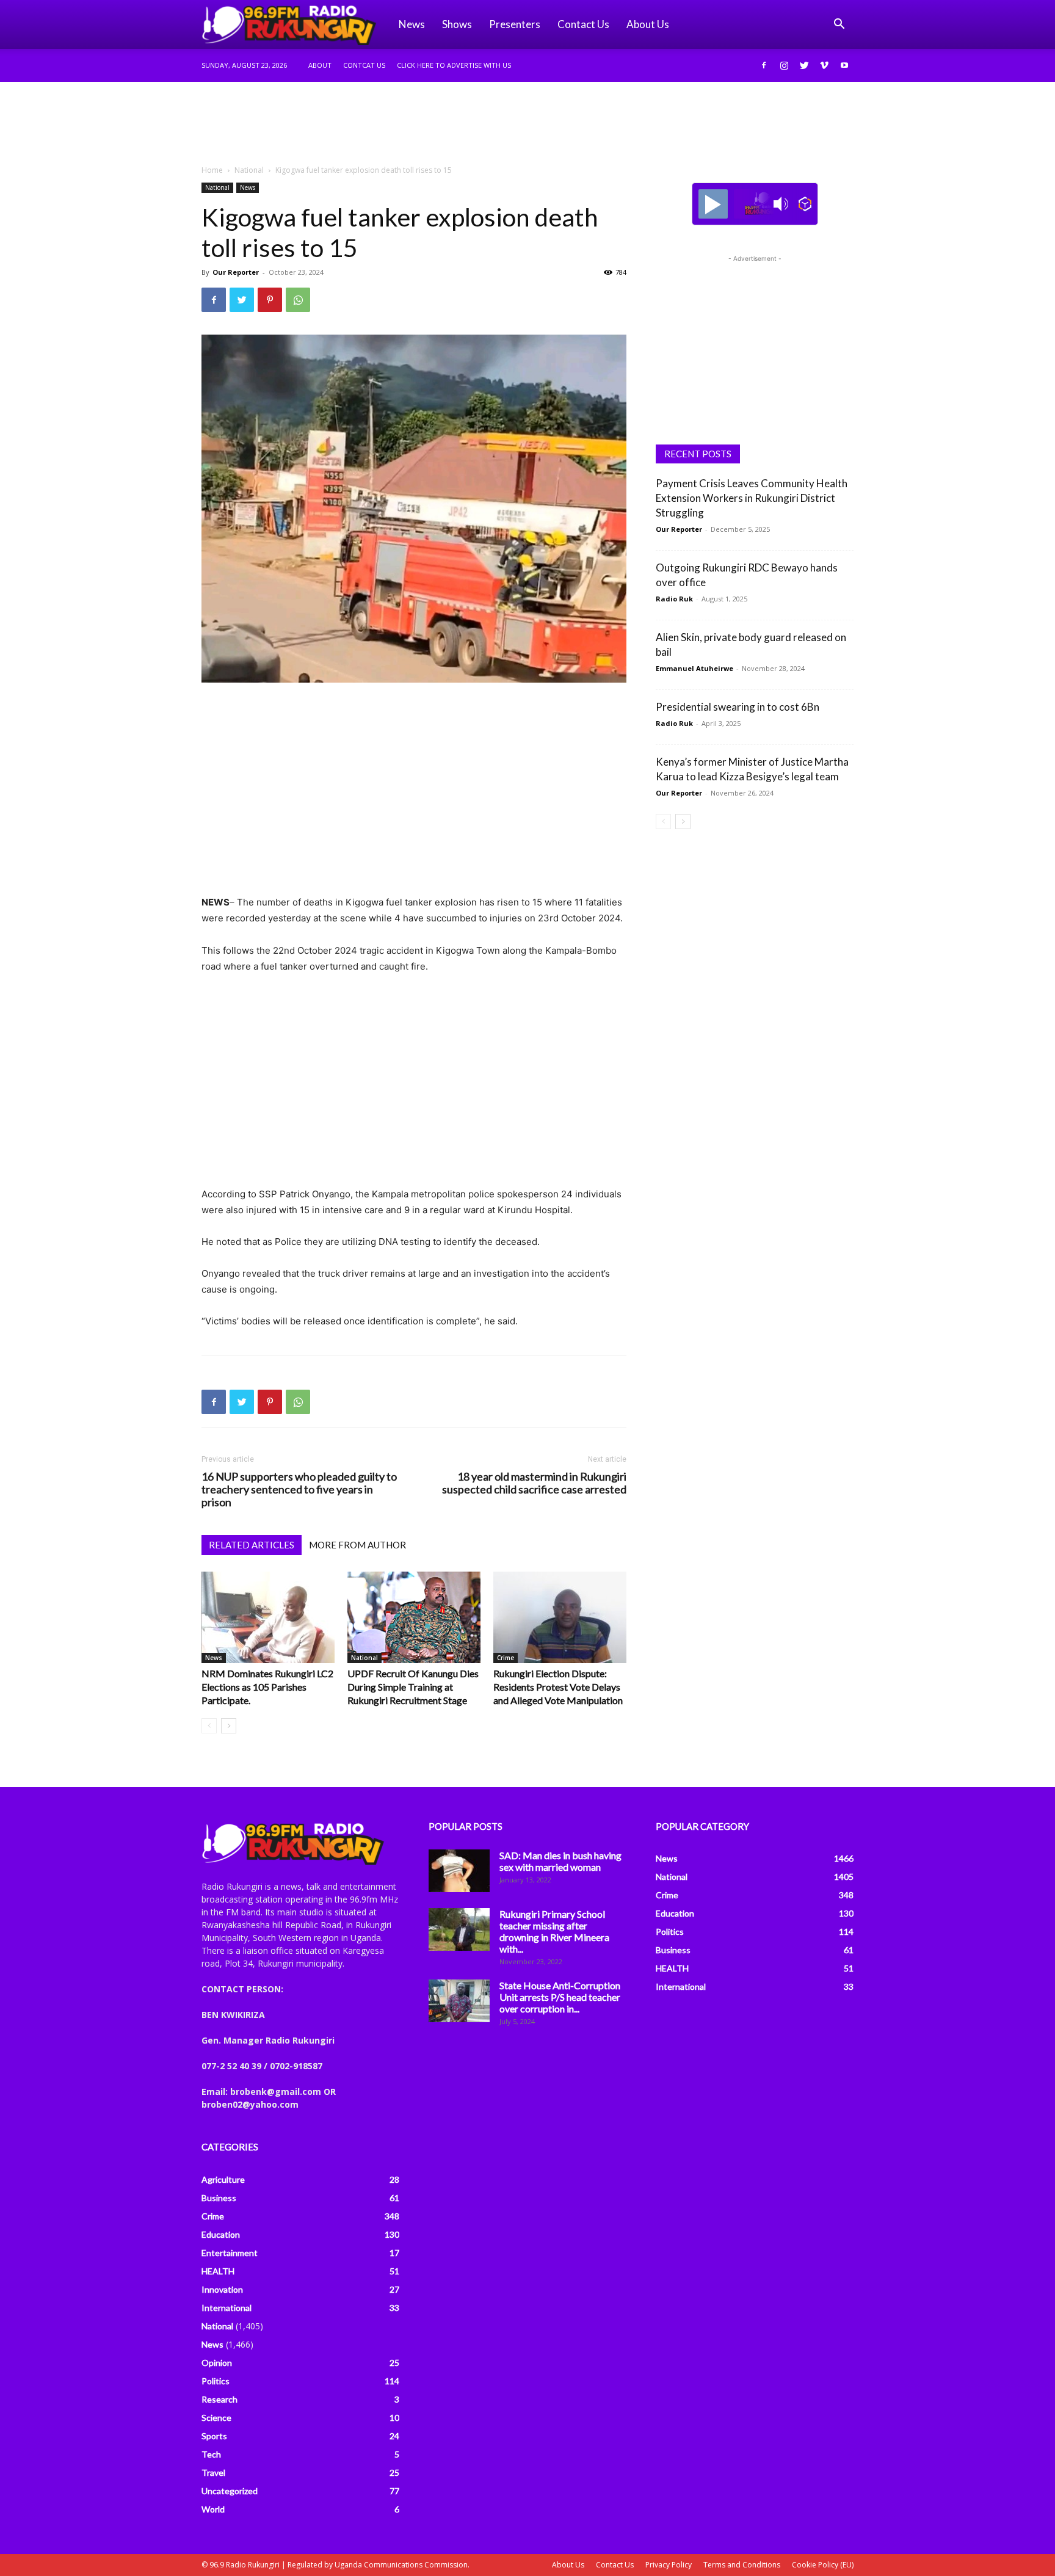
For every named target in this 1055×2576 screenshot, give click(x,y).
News (412, 24)
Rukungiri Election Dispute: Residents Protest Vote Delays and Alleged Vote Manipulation (558, 1687)
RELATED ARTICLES (252, 1545)
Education (221, 2234)
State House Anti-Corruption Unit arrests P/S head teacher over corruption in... (560, 1997)
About (320, 65)
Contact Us (583, 24)
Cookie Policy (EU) (823, 2565)
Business (219, 2198)
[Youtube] (844, 65)
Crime (506, 1658)
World (213, 2509)
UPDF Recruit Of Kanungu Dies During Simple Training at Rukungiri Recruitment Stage (413, 1687)
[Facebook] (764, 65)
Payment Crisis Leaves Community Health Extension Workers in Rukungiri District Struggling (752, 498)
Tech (211, 2454)
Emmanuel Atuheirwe (694, 668)
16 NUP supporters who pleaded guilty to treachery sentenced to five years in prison (299, 1489)
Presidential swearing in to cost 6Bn (738, 707)
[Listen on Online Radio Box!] (805, 204)
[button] (839, 25)
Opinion (217, 2363)
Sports (214, 2436)
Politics (216, 2381)
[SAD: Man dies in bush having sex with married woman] (459, 1871)
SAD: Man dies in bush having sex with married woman (560, 1861)
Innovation (222, 2289)
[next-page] (229, 1726)
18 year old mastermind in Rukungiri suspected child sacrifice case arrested (534, 1483)
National (249, 170)
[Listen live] (713, 204)
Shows (457, 24)
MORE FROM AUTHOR (357, 1545)
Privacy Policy (669, 2565)
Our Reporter (236, 272)
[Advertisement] (527, 124)
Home (212, 170)
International (227, 2308)
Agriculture (223, 2179)
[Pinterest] (270, 300)
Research (219, 2399)
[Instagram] (784, 65)
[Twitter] (804, 65)
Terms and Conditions (742, 2565)
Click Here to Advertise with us (454, 65)
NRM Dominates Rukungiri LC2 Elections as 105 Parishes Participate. (267, 1687)
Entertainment (230, 2253)
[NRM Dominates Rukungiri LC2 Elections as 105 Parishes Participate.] (268, 1617)
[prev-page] (209, 1726)
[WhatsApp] (298, 300)
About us (648, 24)
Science (216, 2418)
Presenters (515, 24)
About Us (568, 2565)
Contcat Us (364, 65)
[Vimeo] (824, 65)
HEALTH (218, 2271)
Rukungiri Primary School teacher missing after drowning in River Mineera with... (554, 1931)
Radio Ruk (674, 599)
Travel (213, 2473)
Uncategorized (230, 2491)
